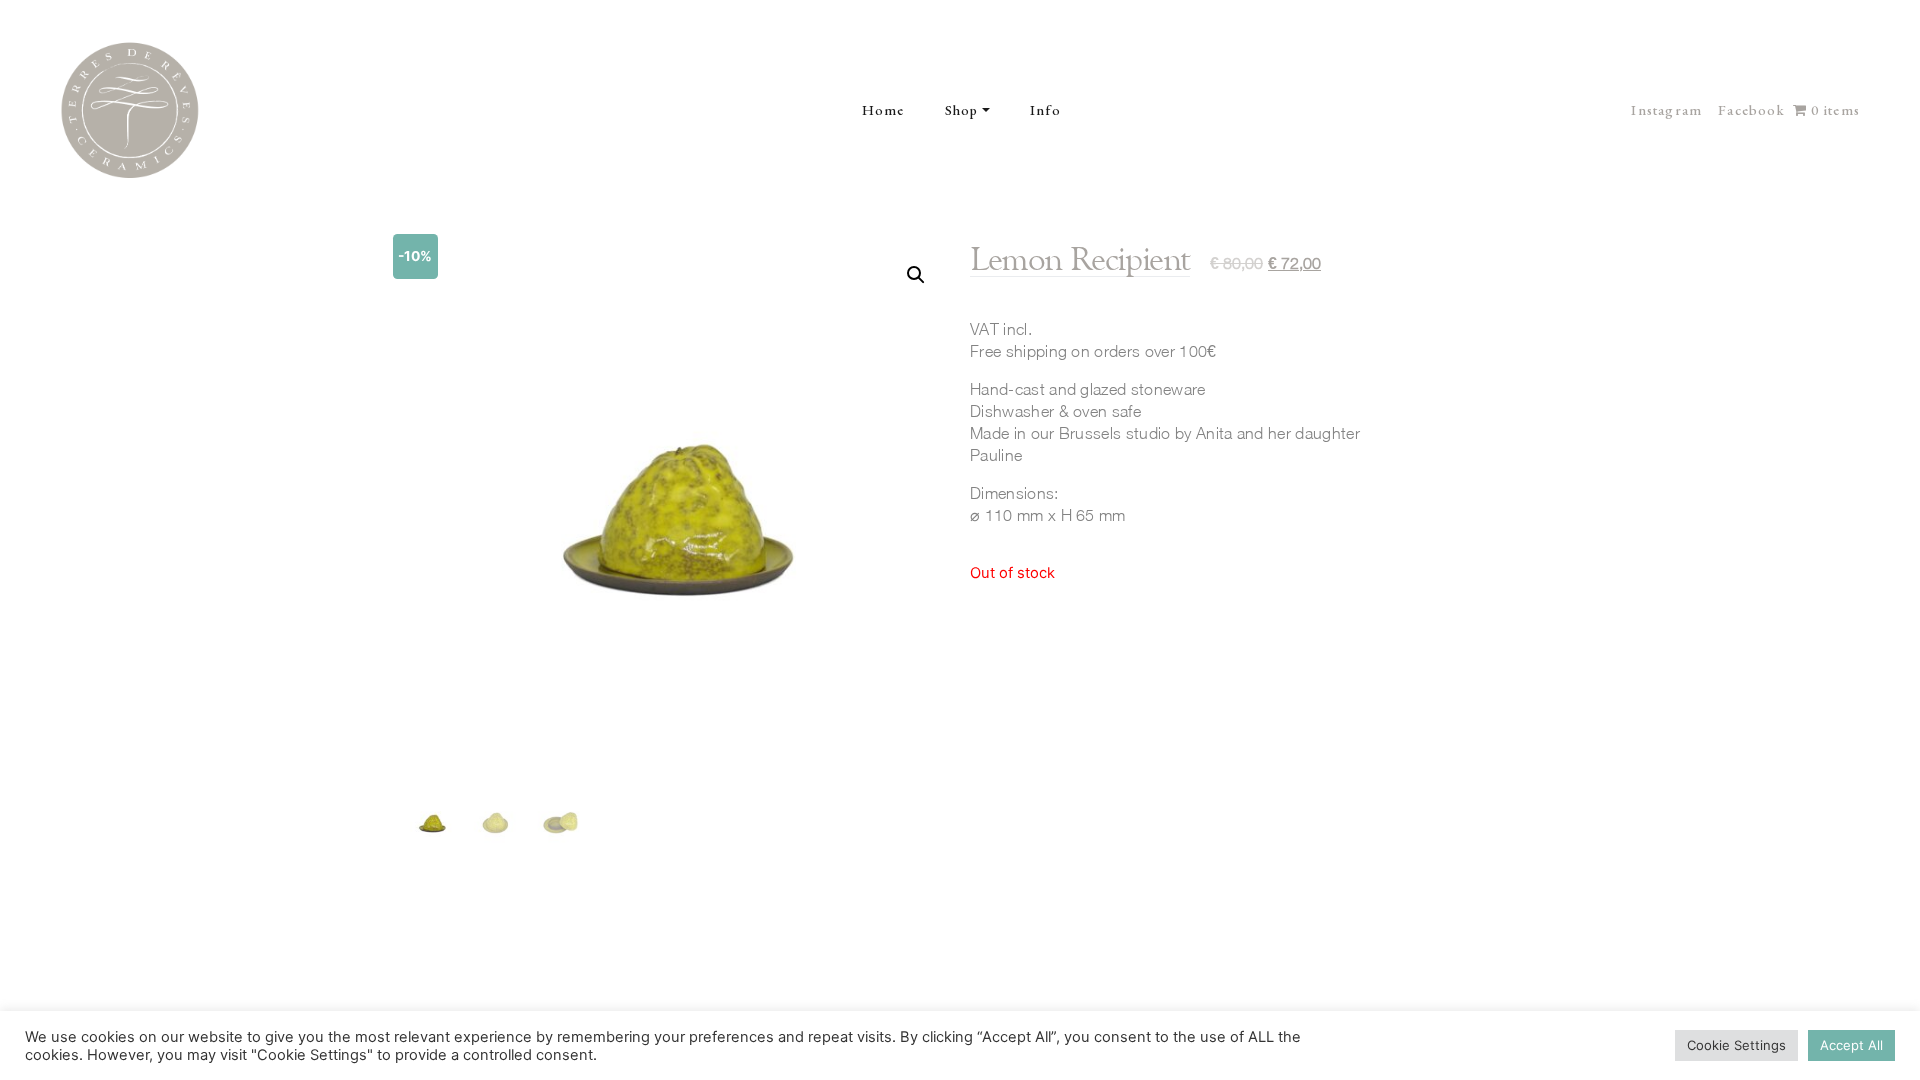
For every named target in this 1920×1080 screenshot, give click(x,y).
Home (883, 110)
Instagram (1666, 110)
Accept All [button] (1851, 1045)
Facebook (1751, 110)
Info (1045, 110)
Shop (962, 110)
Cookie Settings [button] (1736, 1045)
